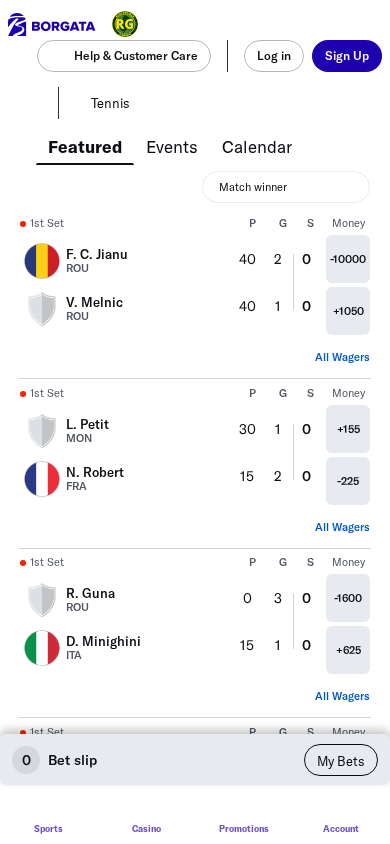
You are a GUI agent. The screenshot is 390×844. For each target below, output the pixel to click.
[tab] (85, 145)
